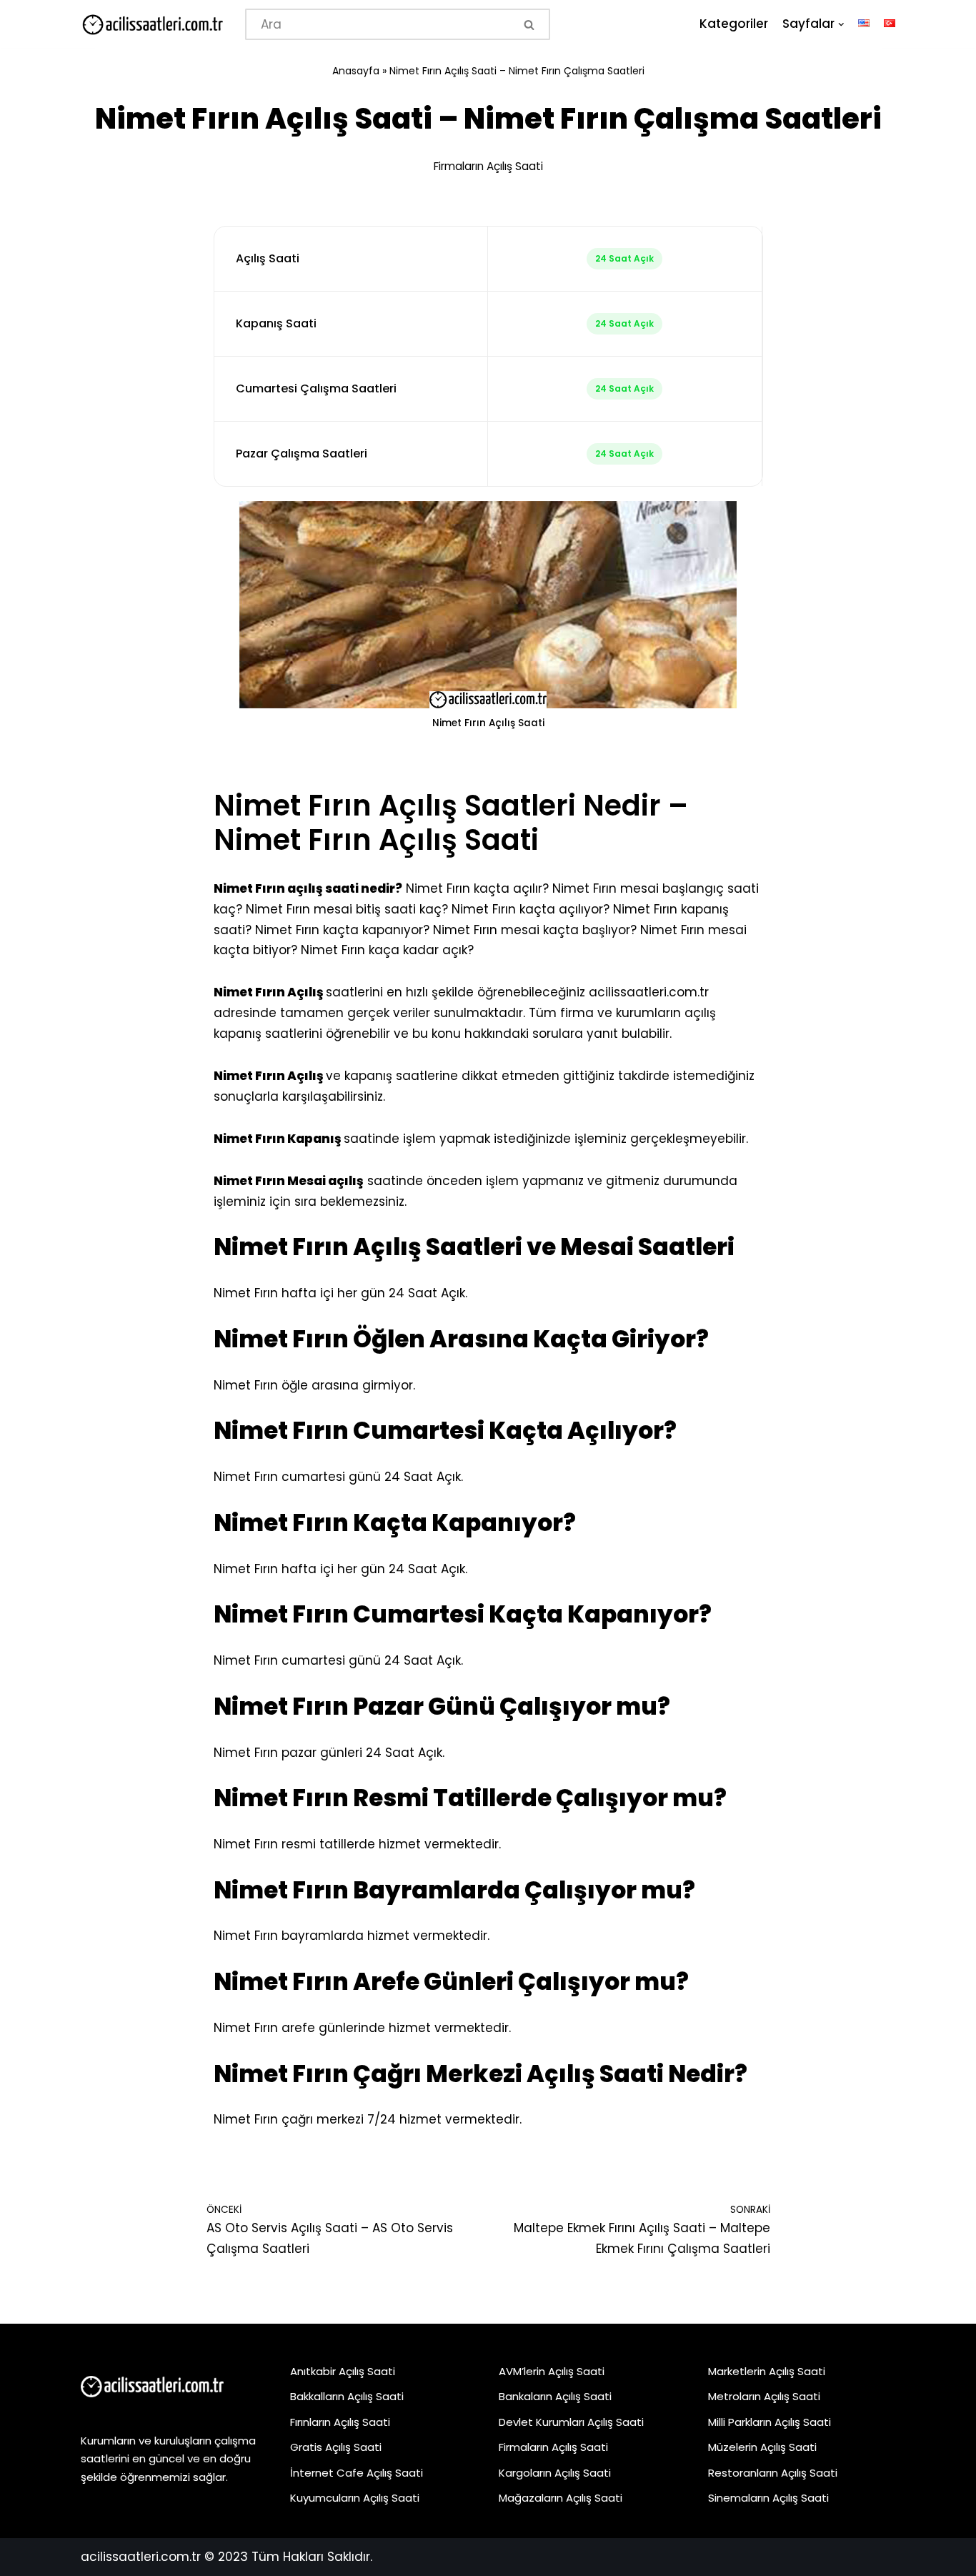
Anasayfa (356, 71)
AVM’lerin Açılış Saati (552, 2371)
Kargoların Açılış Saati (555, 2473)
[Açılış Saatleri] (152, 25)
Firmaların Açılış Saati (488, 166)
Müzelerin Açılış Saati (762, 2447)
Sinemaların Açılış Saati (768, 2498)
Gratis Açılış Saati (336, 2447)
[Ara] (531, 24)
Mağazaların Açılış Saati (561, 2498)
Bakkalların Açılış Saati (347, 2396)
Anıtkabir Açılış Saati (343, 2371)
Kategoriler (734, 24)
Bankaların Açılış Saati (555, 2396)
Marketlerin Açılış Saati (767, 2371)
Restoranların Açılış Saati (773, 2473)
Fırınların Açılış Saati (340, 2422)
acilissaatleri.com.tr (649, 992)
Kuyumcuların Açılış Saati (355, 2498)
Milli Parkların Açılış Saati (770, 2422)
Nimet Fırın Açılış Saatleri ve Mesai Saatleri (474, 1247)
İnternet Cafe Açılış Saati (357, 2473)
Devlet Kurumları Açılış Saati (571, 2422)
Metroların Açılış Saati (764, 2396)
